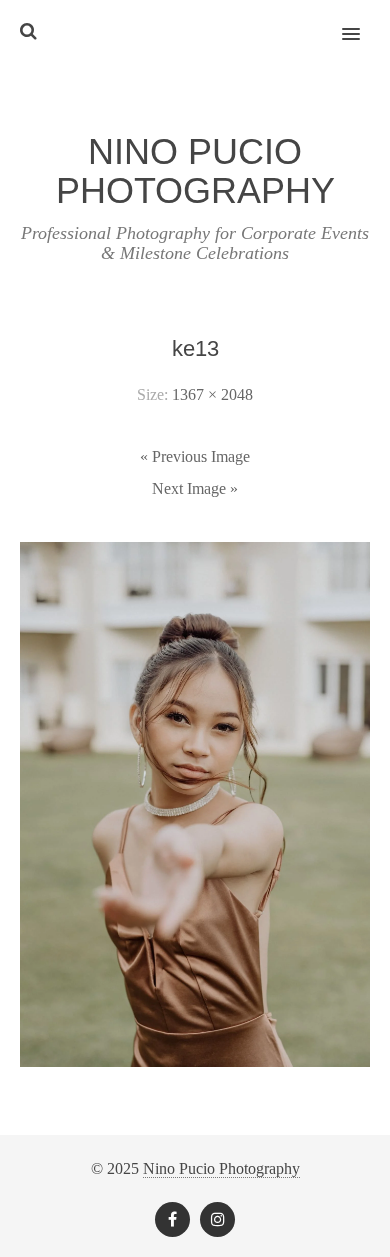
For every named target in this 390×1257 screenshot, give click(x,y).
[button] (362, 21)
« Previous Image (195, 456)
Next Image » (195, 488)
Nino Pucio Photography (221, 1168)
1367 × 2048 (212, 394)
